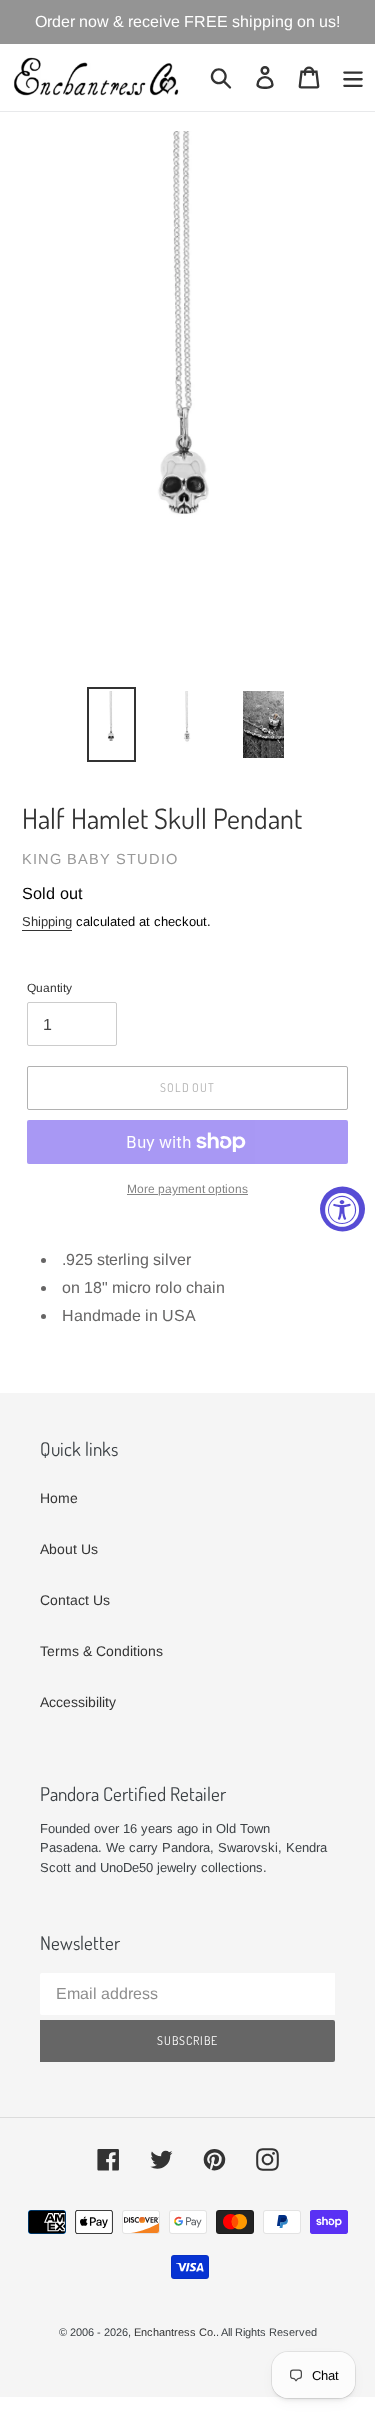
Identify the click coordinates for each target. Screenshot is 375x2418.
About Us (69, 1549)
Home (59, 1498)
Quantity (49, 988)
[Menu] (353, 77)
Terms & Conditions (101, 1651)
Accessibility (78, 1702)
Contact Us (75, 1600)
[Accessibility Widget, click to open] (342, 1209)
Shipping (47, 921)
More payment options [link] (187, 1189)
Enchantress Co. (175, 2332)
